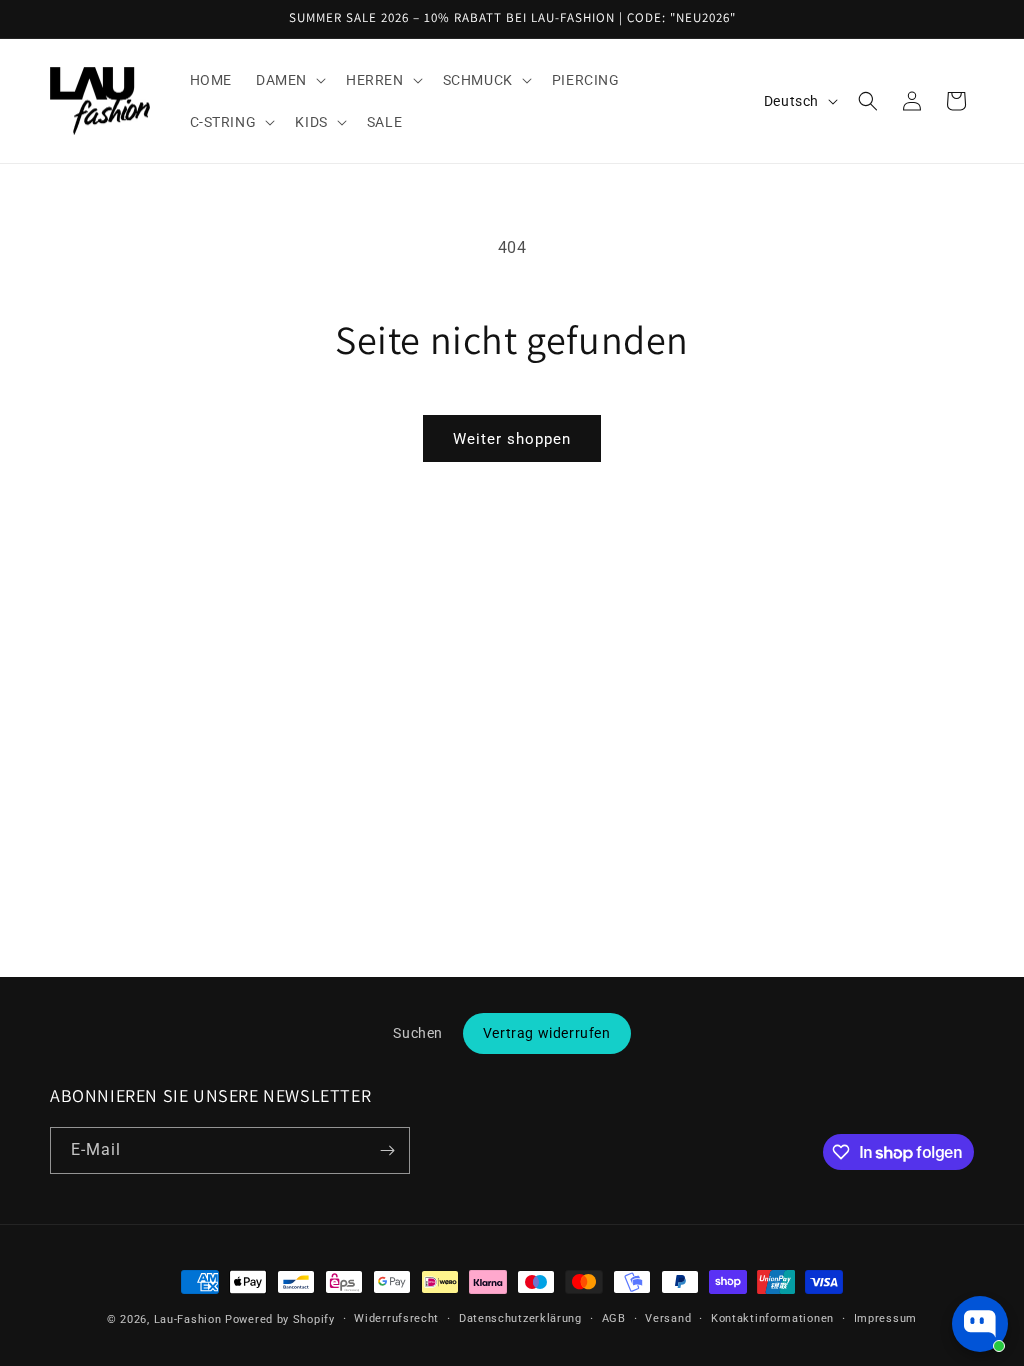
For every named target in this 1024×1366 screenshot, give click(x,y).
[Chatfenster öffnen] (980, 1324)
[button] (289, 80)
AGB (614, 1318)
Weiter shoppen (512, 439)
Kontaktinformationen (772, 1318)
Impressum (885, 1318)
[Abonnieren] (387, 1150)
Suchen (418, 1033)
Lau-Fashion (188, 1319)
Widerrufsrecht (396, 1318)
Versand (668, 1318)
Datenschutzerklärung (520, 1318)
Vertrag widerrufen (547, 1033)
